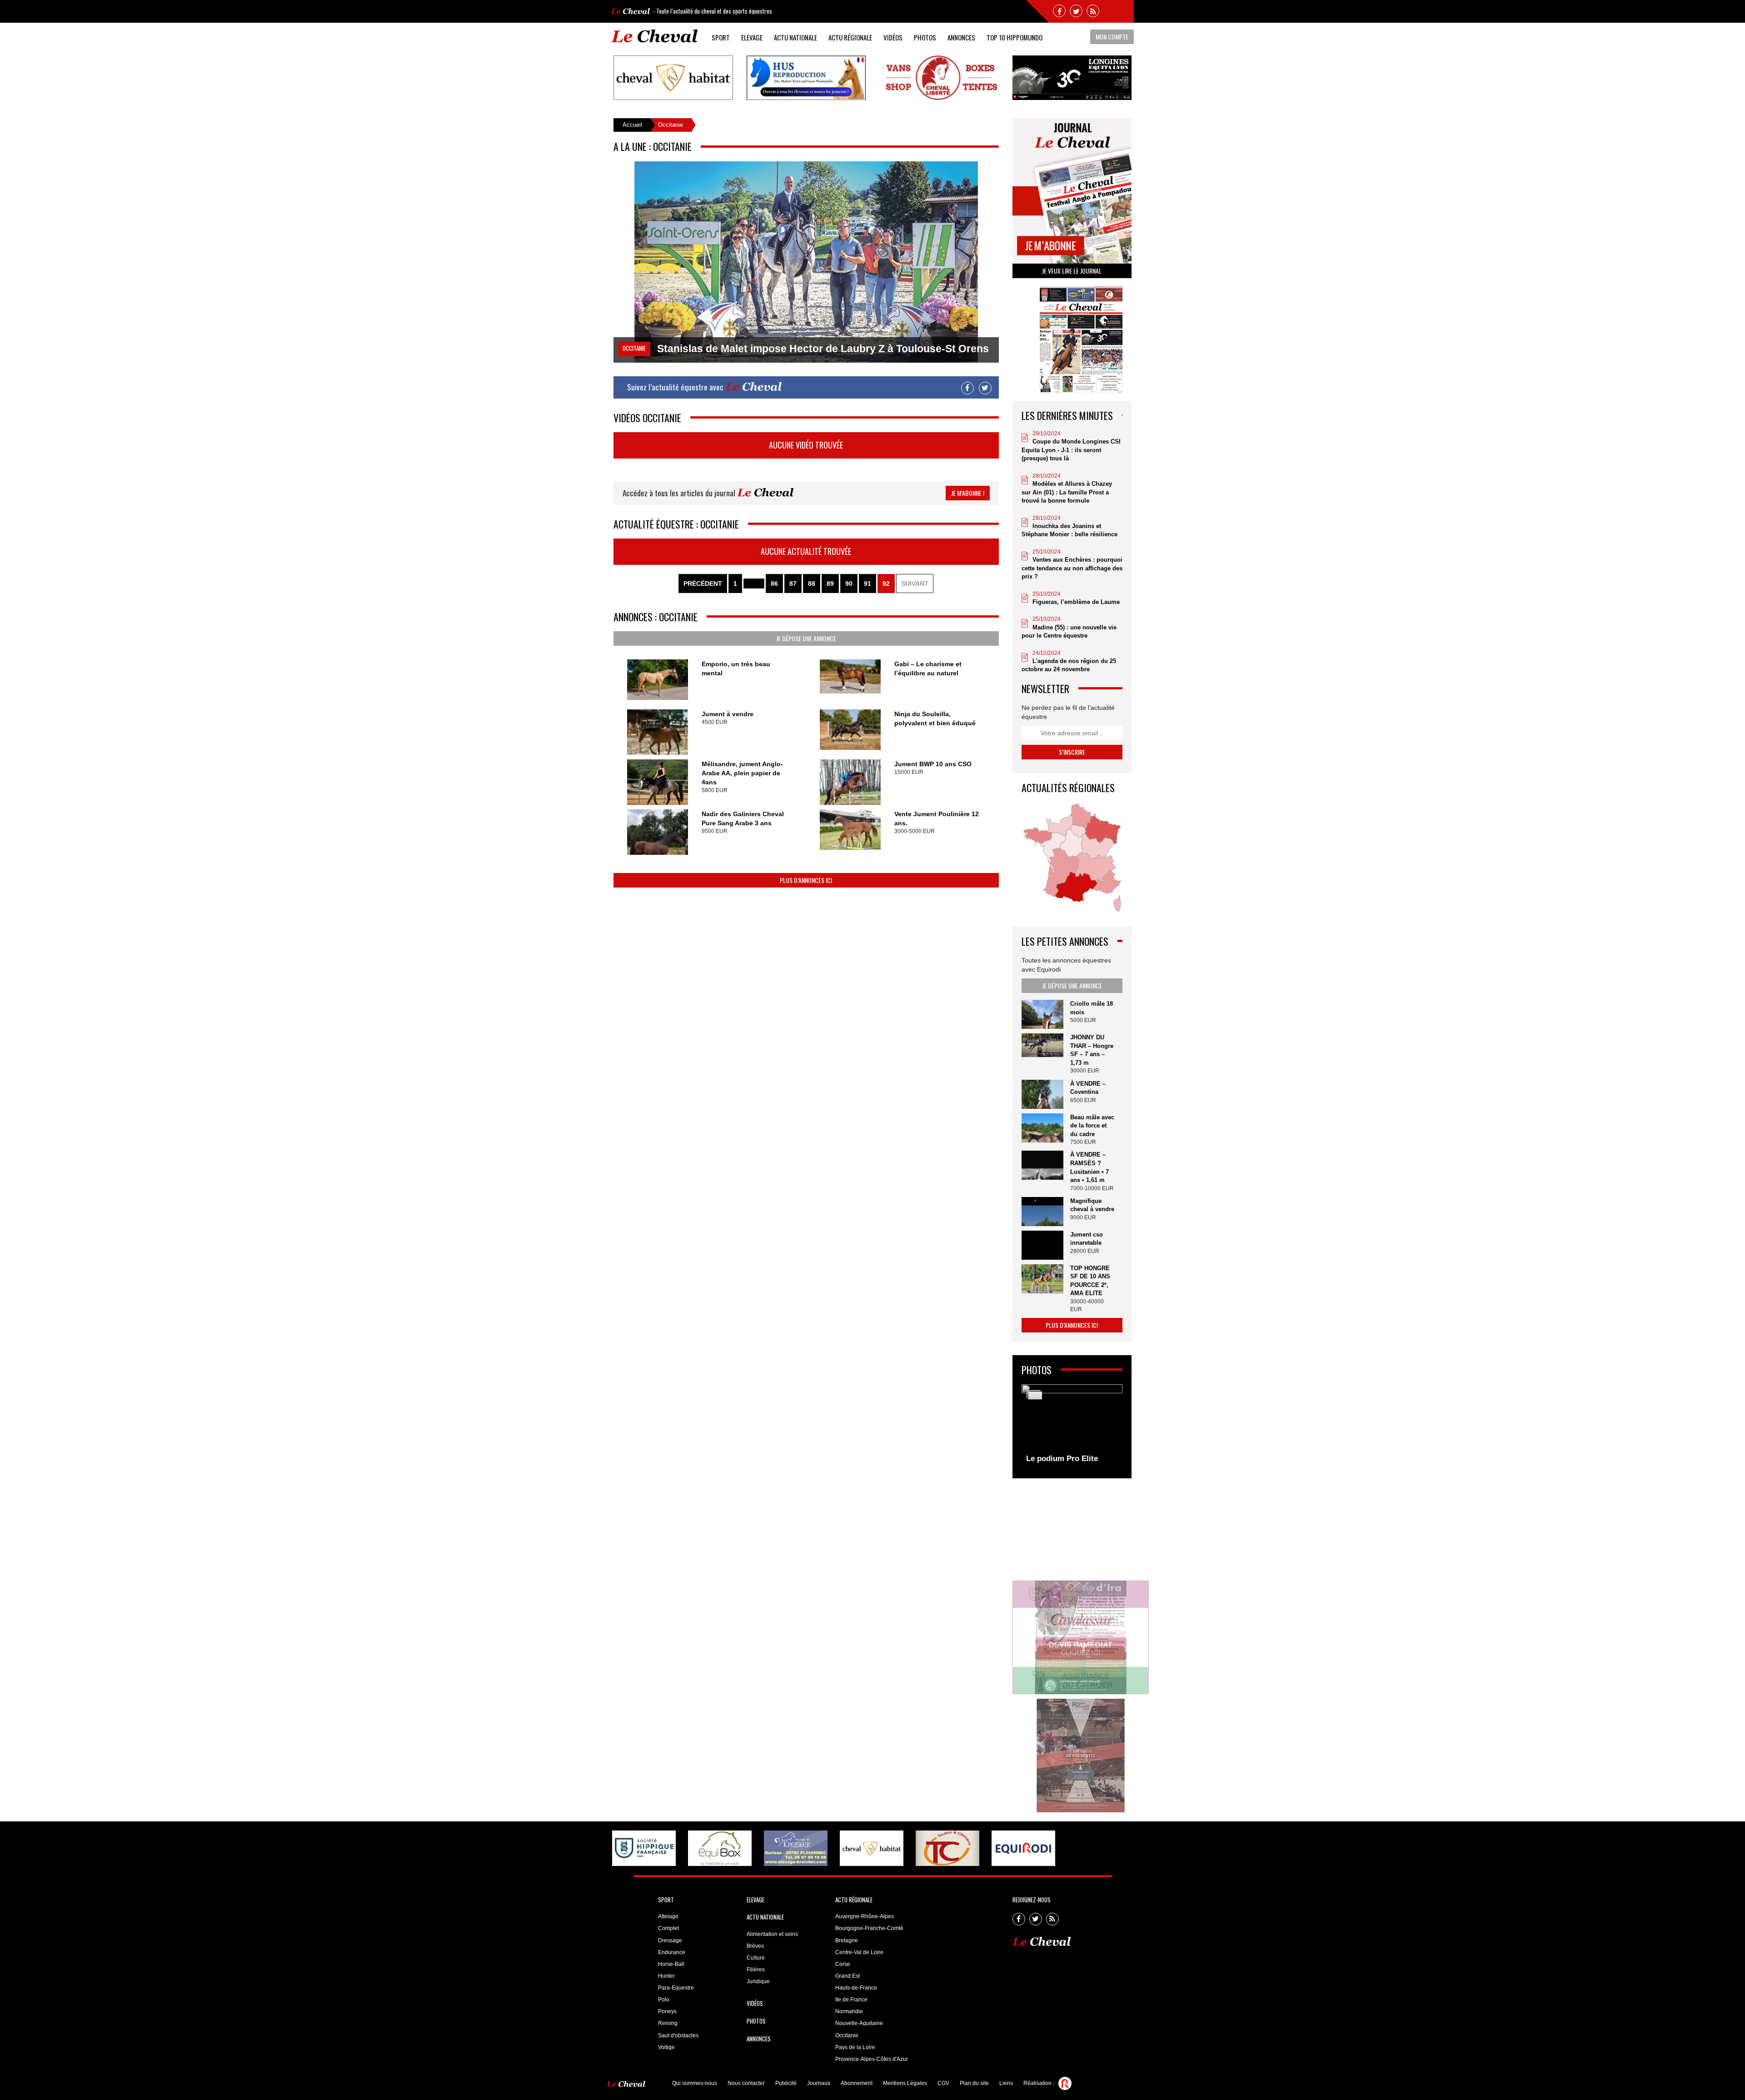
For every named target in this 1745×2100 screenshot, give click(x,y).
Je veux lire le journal (1072, 271)
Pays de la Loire (855, 2047)
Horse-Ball (671, 1964)
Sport (721, 37)
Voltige (666, 2047)
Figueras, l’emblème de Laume (1076, 602)
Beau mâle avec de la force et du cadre (1092, 1126)
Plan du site (974, 2083)
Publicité (786, 2083)
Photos (925, 37)
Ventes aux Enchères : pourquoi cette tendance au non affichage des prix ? (1072, 568)
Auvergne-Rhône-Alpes (865, 1916)
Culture (756, 1958)
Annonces (961, 37)
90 (849, 584)
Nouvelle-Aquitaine (859, 2023)
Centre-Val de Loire (859, 1952)
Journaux (819, 2083)
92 (886, 584)
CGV (943, 2083)
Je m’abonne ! (968, 493)
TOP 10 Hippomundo (1015, 37)
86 (774, 584)
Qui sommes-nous (695, 2083)
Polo (664, 2000)
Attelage (668, 1916)
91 (868, 584)
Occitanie (847, 2035)
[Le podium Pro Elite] (1072, 1427)
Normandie (849, 2011)
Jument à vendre (728, 714)
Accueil (632, 125)
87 (793, 584)
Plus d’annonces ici (806, 880)
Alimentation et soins (772, 1934)
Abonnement (857, 2083)
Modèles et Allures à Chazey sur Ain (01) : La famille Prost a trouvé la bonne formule (1067, 492)
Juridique (758, 1981)
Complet (668, 1928)
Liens (1006, 2083)
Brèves (755, 1946)
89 (830, 584)
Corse (843, 1964)
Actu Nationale (795, 37)
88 (812, 584)
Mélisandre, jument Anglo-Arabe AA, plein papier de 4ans (742, 773)
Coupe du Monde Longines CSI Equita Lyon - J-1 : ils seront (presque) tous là (1071, 450)
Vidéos (893, 37)
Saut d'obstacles (678, 2035)
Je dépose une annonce (806, 638)
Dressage (670, 1940)
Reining (668, 2023)
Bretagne (847, 1940)
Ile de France (851, 2000)
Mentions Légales (905, 2083)
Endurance (672, 1952)
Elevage (752, 37)
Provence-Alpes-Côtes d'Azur (872, 2059)
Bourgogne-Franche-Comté (869, 1928)
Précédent (703, 584)
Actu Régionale (850, 37)
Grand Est (848, 1976)
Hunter (666, 1976)
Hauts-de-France (856, 1988)
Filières (756, 1970)
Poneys (667, 2011)
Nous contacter (746, 2083)
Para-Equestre (676, 1988)
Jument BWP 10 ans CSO (933, 764)
